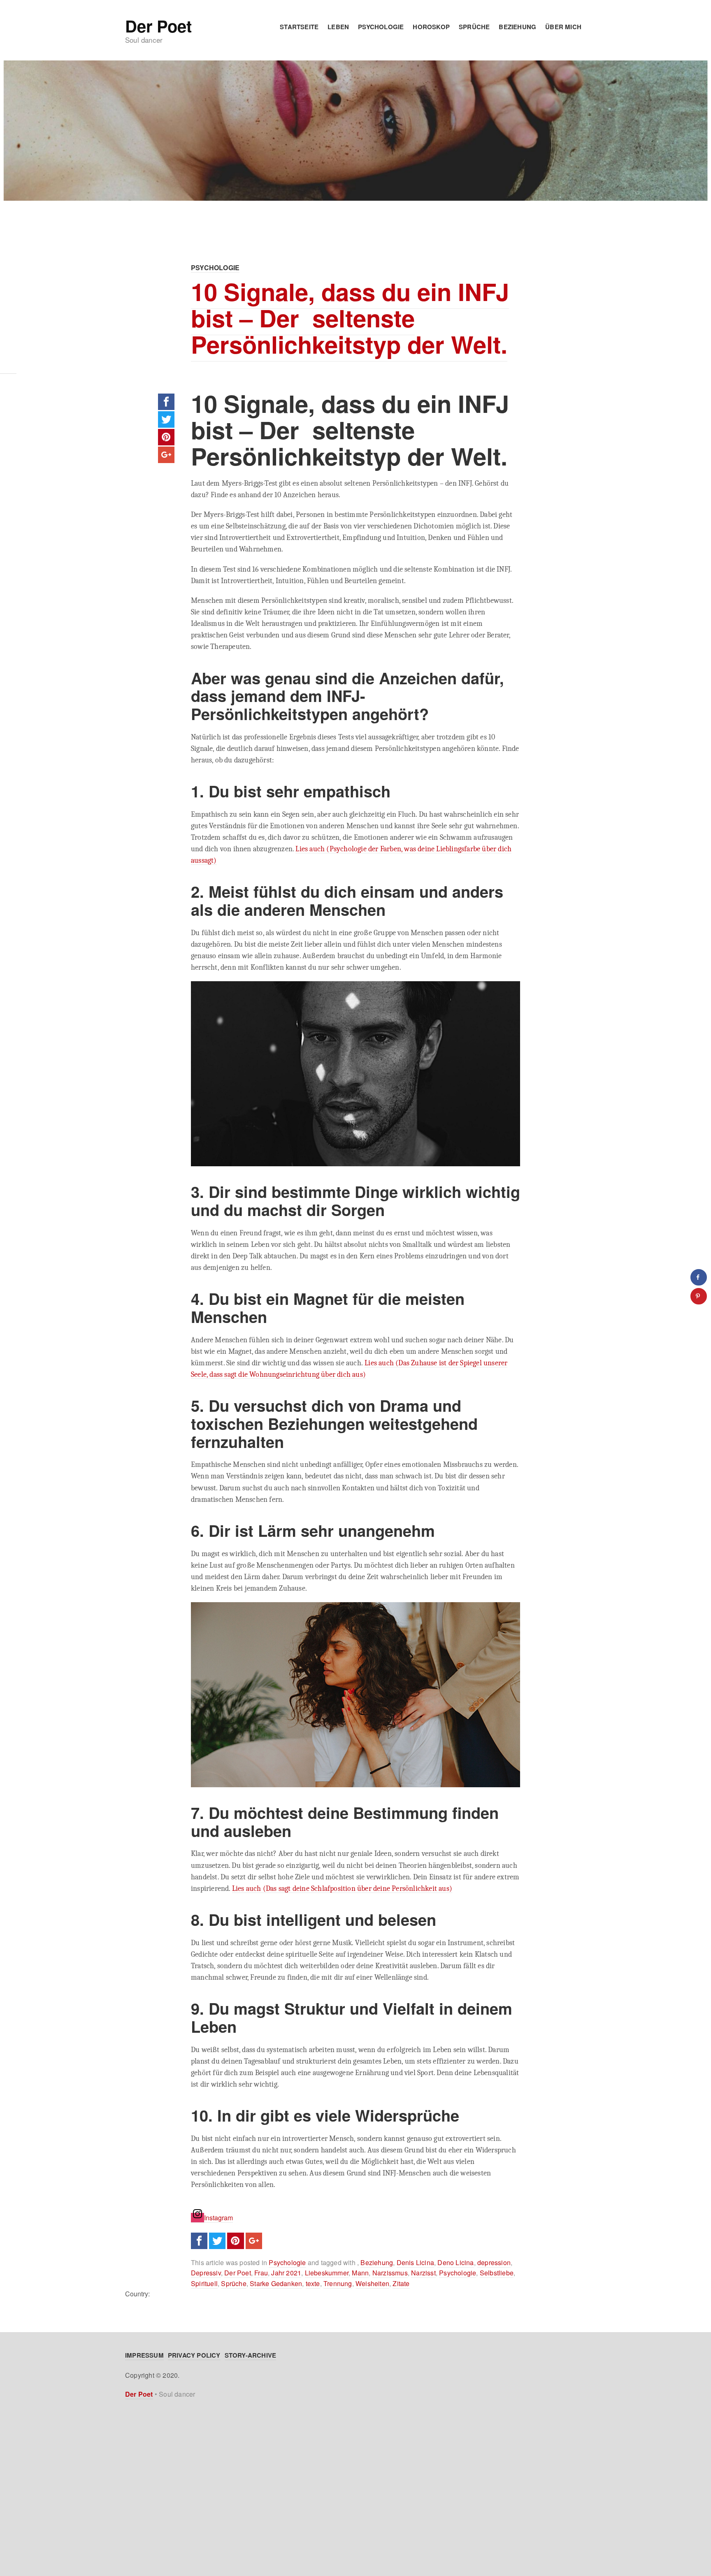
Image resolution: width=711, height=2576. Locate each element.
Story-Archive (251, 2355)
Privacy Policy (194, 2355)
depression (494, 2262)
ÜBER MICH (563, 27)
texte (313, 2283)
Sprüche (474, 27)
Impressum (144, 2355)
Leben (338, 27)
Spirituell (204, 2283)
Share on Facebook (166, 402)
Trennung (338, 2283)
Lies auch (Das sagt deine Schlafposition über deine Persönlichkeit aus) (342, 1888)
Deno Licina (455, 2262)
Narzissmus (390, 2273)
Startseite (299, 27)
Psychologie (381, 27)
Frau (261, 2273)
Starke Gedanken (276, 2283)
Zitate (401, 2283)
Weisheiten (372, 2283)
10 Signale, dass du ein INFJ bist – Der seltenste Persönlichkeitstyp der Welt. (350, 318)
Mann (360, 2273)
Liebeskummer (327, 2273)
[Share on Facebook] (699, 1277)
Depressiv (206, 2273)
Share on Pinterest (166, 437)
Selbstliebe (497, 2273)
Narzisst (423, 2273)
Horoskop (431, 27)
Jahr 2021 (286, 2273)
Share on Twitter (166, 419)
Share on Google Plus (166, 455)
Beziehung (517, 27)
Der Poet (158, 26)
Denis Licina (415, 2262)
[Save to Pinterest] (699, 1296)
